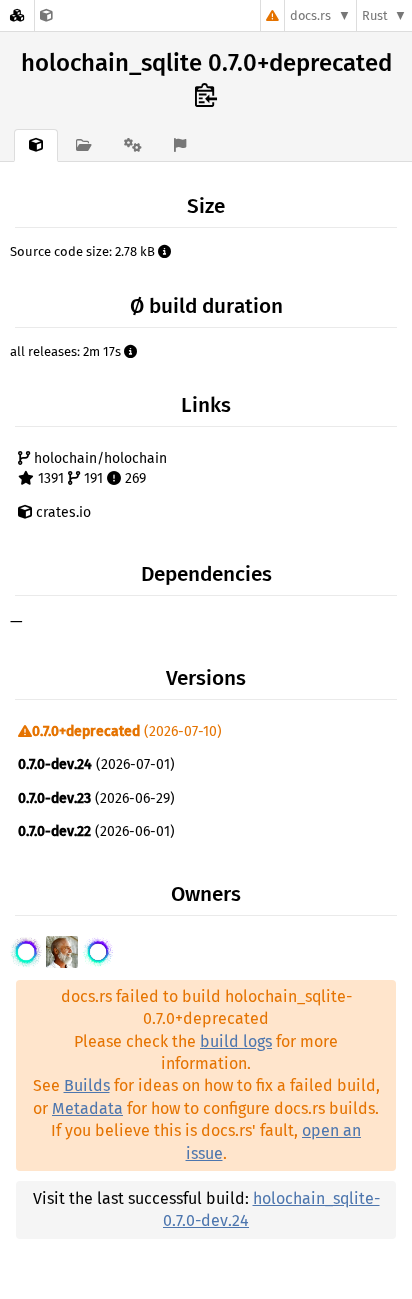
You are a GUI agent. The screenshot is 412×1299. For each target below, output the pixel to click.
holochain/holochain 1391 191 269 (98, 468)
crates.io (61, 512)
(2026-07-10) (127, 731)
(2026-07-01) (96, 764)
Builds (87, 1085)
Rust (375, 15)
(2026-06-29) (96, 798)
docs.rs (310, 15)
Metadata (87, 1108)
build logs (236, 1041)
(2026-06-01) (96, 831)
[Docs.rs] (17, 15)
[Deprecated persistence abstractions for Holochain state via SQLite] (46, 15)
